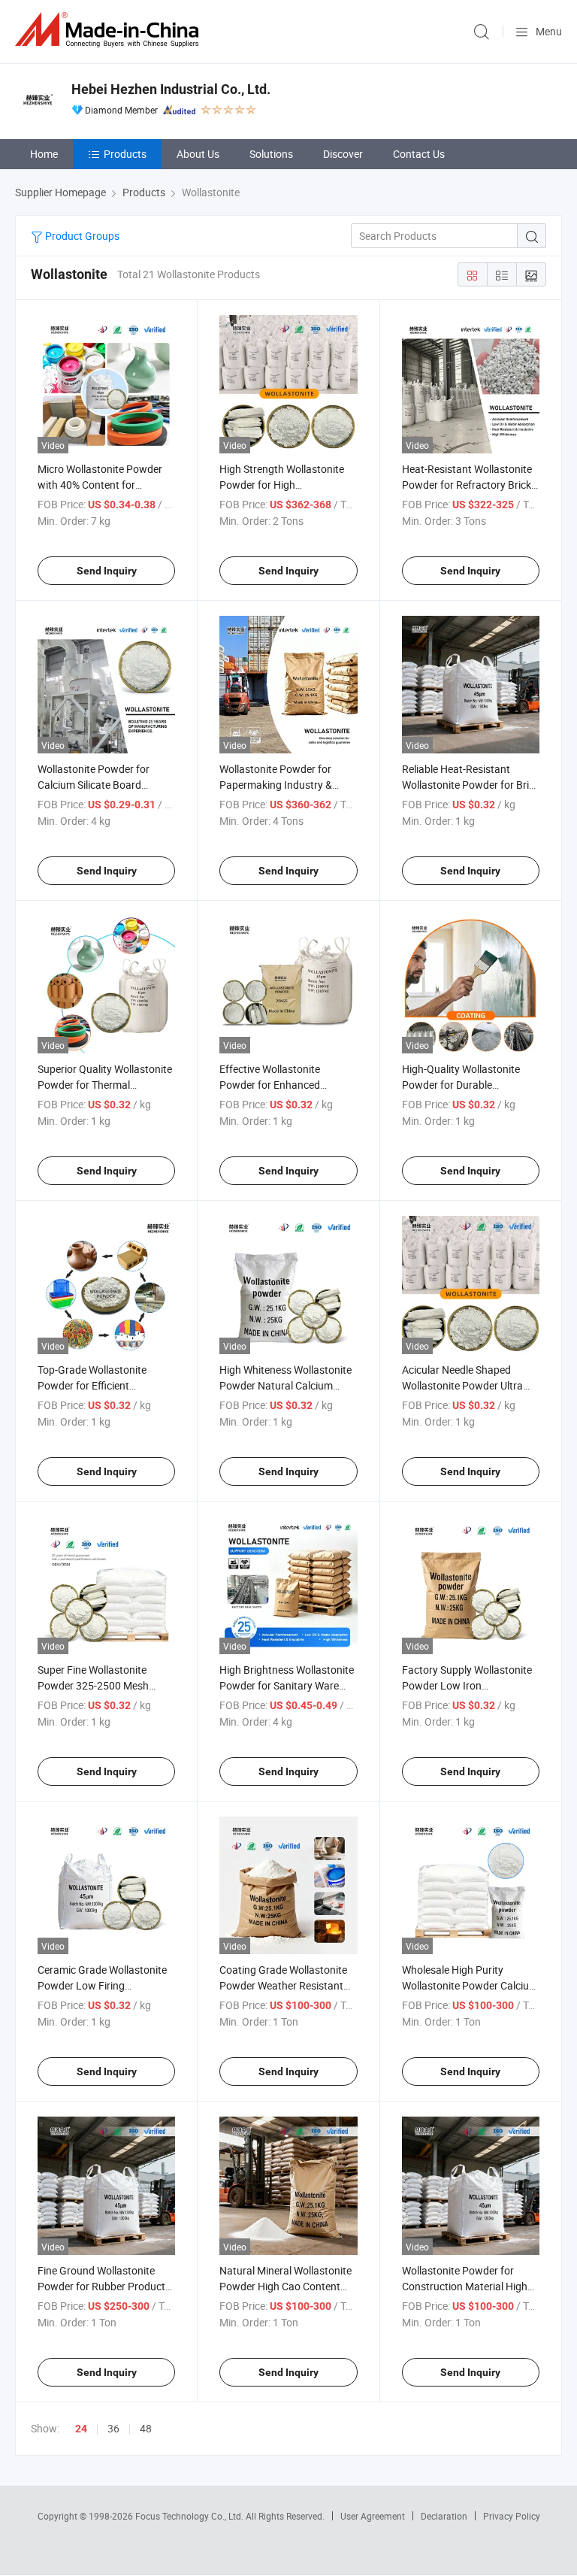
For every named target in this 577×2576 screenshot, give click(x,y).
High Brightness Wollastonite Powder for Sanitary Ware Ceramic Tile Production (287, 1685)
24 (81, 2429)
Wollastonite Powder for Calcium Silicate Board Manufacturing (94, 785)
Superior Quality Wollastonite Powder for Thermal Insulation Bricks (105, 1085)
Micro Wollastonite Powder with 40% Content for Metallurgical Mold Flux (100, 485)
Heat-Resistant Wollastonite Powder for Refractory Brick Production (467, 485)
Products (125, 154)
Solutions (271, 154)
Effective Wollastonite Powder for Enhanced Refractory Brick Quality (275, 1085)
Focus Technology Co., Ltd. (190, 2516)
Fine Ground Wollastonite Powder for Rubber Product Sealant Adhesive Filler (101, 2286)
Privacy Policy (512, 2516)
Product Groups (81, 236)
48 (146, 2428)
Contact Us (419, 154)
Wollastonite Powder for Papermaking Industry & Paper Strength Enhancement (288, 785)
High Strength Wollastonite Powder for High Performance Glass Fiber (282, 485)
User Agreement (373, 2516)
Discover (343, 154)
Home (44, 154)
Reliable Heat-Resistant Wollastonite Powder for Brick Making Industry (471, 785)
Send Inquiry (107, 571)
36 (113, 2428)
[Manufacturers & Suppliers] (110, 30)
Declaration (444, 2516)
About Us (198, 154)
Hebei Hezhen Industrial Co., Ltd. (171, 89)
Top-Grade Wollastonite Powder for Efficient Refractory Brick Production (102, 1385)
